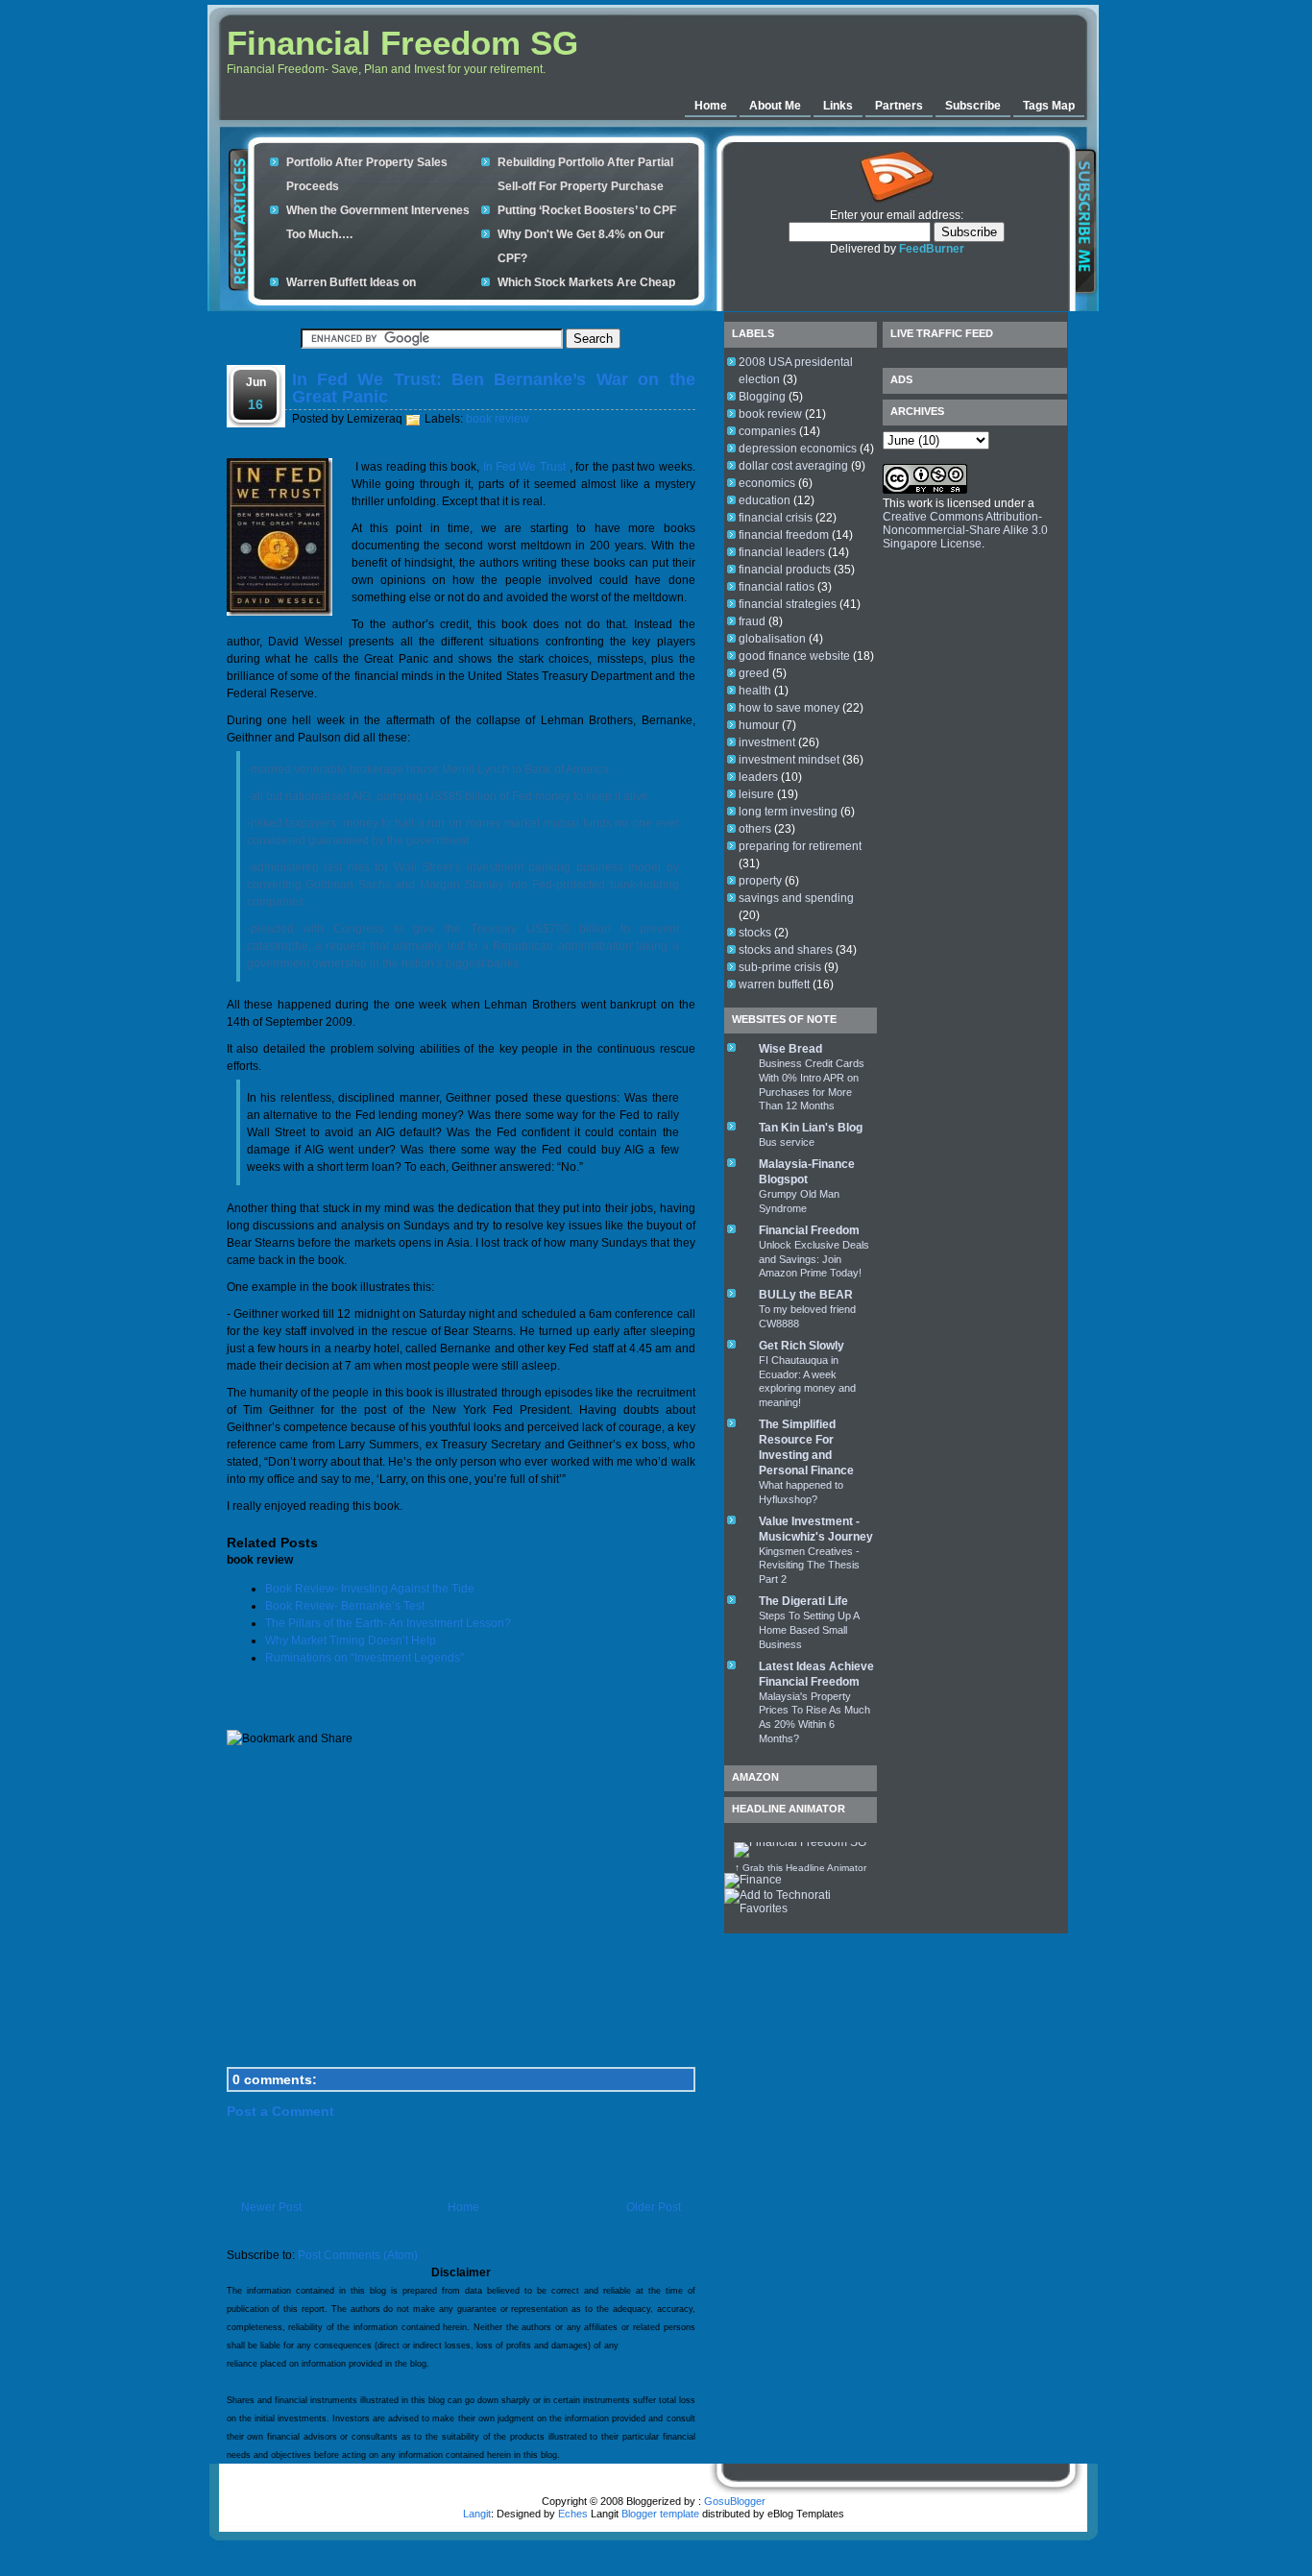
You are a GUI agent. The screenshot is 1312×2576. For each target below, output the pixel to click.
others (755, 829)
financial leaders (782, 552)
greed (754, 673)
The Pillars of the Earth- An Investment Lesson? (388, 1623)
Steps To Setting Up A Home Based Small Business (809, 1630)
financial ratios (777, 587)
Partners (899, 106)
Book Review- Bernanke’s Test (345, 1606)
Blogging (762, 397)
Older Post (654, 2207)
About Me (775, 106)
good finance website (794, 656)
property (760, 881)
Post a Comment (280, 2111)
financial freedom (784, 535)
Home (711, 106)
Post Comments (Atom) (358, 2255)
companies (767, 431)
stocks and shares (786, 950)
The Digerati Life (803, 1601)
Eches (573, 2514)
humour (759, 725)
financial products (785, 570)
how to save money (789, 708)
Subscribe (973, 106)
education (765, 500)
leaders (758, 777)
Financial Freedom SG (402, 43)
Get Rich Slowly (802, 1346)
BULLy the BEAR (806, 1295)
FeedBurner (932, 249)
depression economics (798, 449)
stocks (755, 933)
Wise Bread (790, 1049)
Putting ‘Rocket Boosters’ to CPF (587, 210)
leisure (756, 794)
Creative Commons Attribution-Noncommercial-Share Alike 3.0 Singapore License (965, 530)
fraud (752, 621)
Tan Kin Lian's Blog (811, 1128)
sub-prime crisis (780, 967)
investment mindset (789, 760)
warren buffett (774, 984)
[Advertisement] (845, 53)
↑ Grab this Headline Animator (801, 1868)
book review (498, 419)
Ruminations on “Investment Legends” (364, 1658)
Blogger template (660, 2514)
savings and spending (796, 898)
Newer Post (271, 2207)
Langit (477, 2514)
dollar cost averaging (793, 466)
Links (838, 106)
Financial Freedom (809, 1230)
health (755, 691)
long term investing (788, 812)
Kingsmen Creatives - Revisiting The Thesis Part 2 (809, 1566)
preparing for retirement (800, 846)
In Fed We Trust (524, 467)
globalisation (772, 639)
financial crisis (776, 518)
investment (767, 742)
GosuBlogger (735, 2501)
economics (767, 483)
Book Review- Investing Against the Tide (370, 1589)
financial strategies (788, 604)
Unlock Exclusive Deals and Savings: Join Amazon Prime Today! (814, 1259)
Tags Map (1049, 106)
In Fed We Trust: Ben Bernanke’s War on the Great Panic (494, 388)
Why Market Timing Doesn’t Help (351, 1640)
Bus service (787, 1142)
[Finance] (753, 1880)
